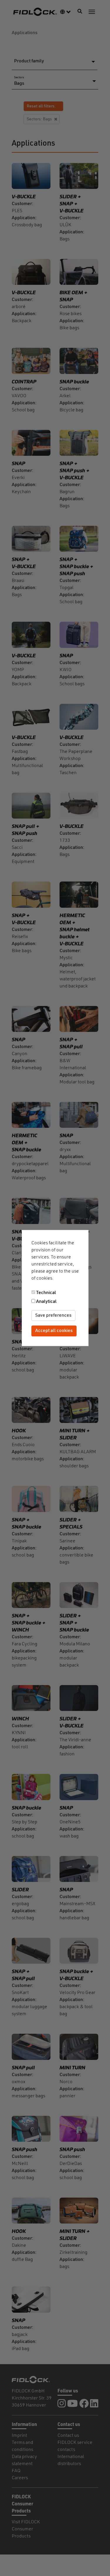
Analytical (46, 1302)
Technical (46, 1293)
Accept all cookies (54, 1331)
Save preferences (53, 1316)
